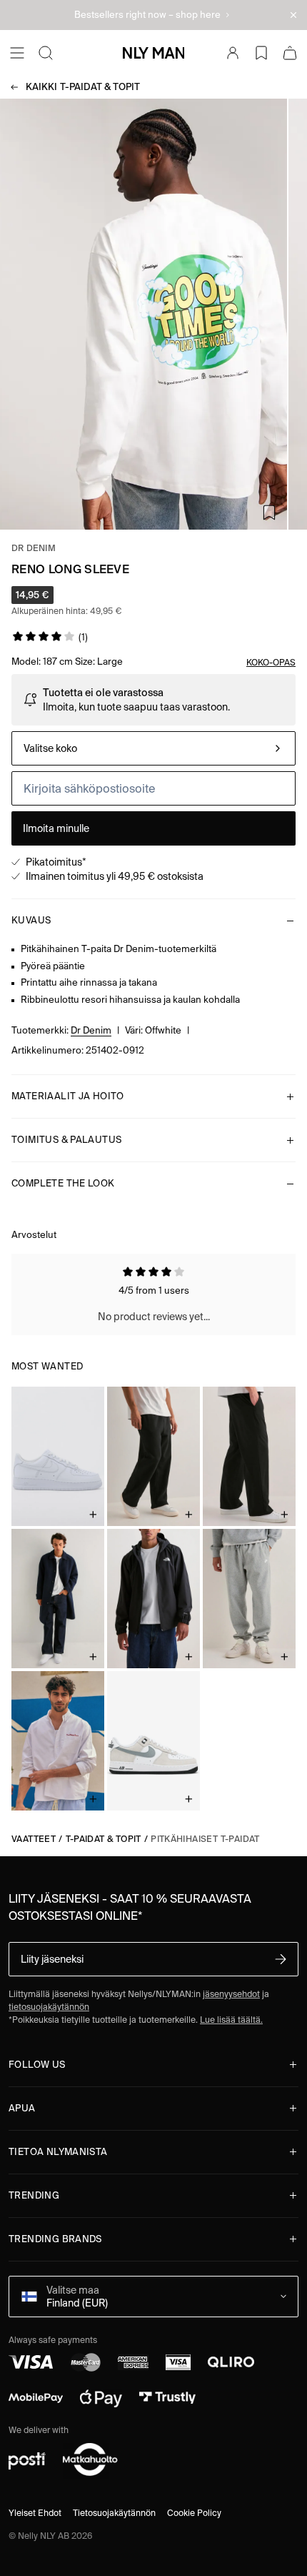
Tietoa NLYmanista (58, 2152)
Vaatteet (34, 1839)
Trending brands (55, 2239)
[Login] (233, 53)
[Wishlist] (261, 53)
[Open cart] (290, 53)
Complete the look (63, 1183)
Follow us (37, 2065)
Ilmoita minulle (56, 828)
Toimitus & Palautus (66, 1140)
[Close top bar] (293, 15)
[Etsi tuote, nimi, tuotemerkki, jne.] (46, 53)
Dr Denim (34, 548)
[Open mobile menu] (17, 53)
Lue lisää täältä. (231, 2020)
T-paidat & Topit (83, 87)
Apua (22, 2108)
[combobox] (153, 748)
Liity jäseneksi (52, 1959)
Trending (34, 2195)
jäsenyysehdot (231, 1994)
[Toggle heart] (269, 512)
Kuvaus (31, 920)
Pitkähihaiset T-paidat (205, 1839)
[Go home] (153, 53)
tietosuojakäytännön (49, 2007)
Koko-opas (271, 662)
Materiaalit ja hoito (68, 1096)
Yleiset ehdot (35, 2513)
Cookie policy (194, 2513)
